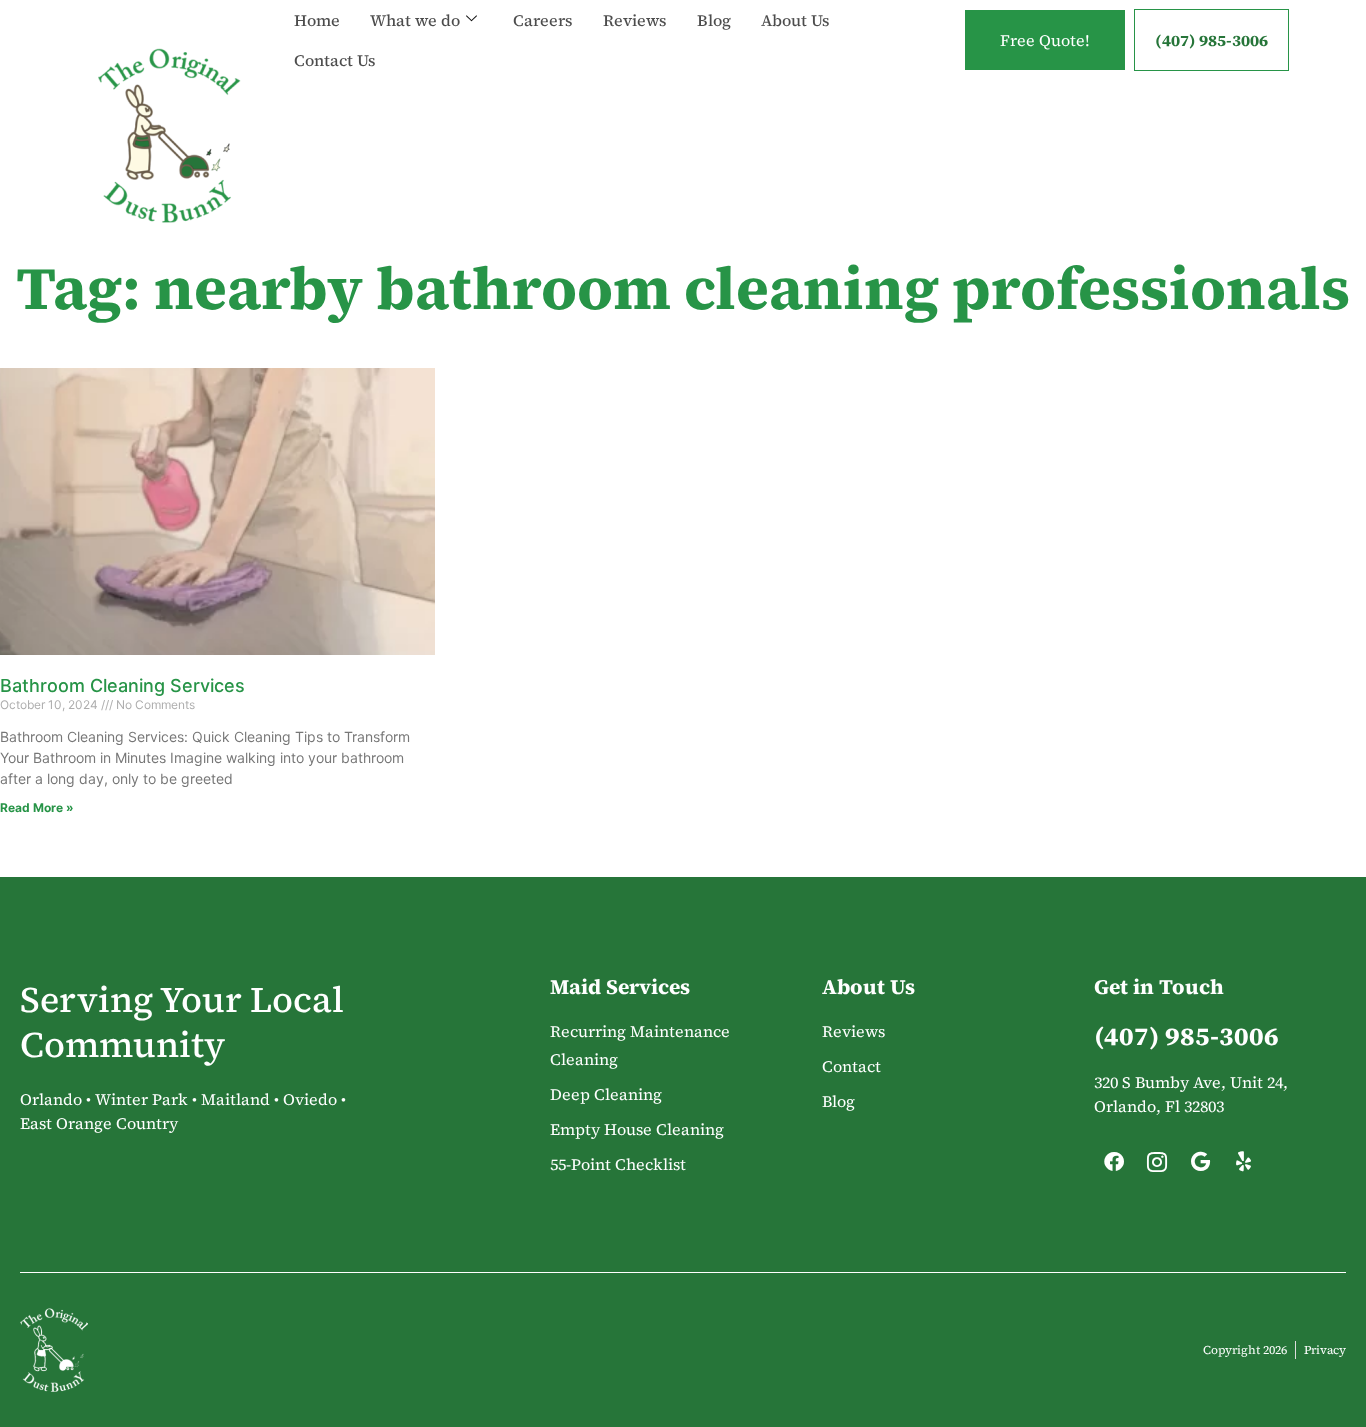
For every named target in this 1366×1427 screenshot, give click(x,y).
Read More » (37, 807)
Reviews (635, 20)
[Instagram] (1157, 1167)
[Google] (1200, 1167)
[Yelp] (1243, 1167)
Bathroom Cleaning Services (122, 685)
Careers (543, 20)
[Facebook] (1114, 1167)
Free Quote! (1045, 40)
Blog (714, 20)
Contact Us (335, 60)
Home (317, 20)
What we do (415, 20)
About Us (795, 20)
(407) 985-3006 (1211, 40)
